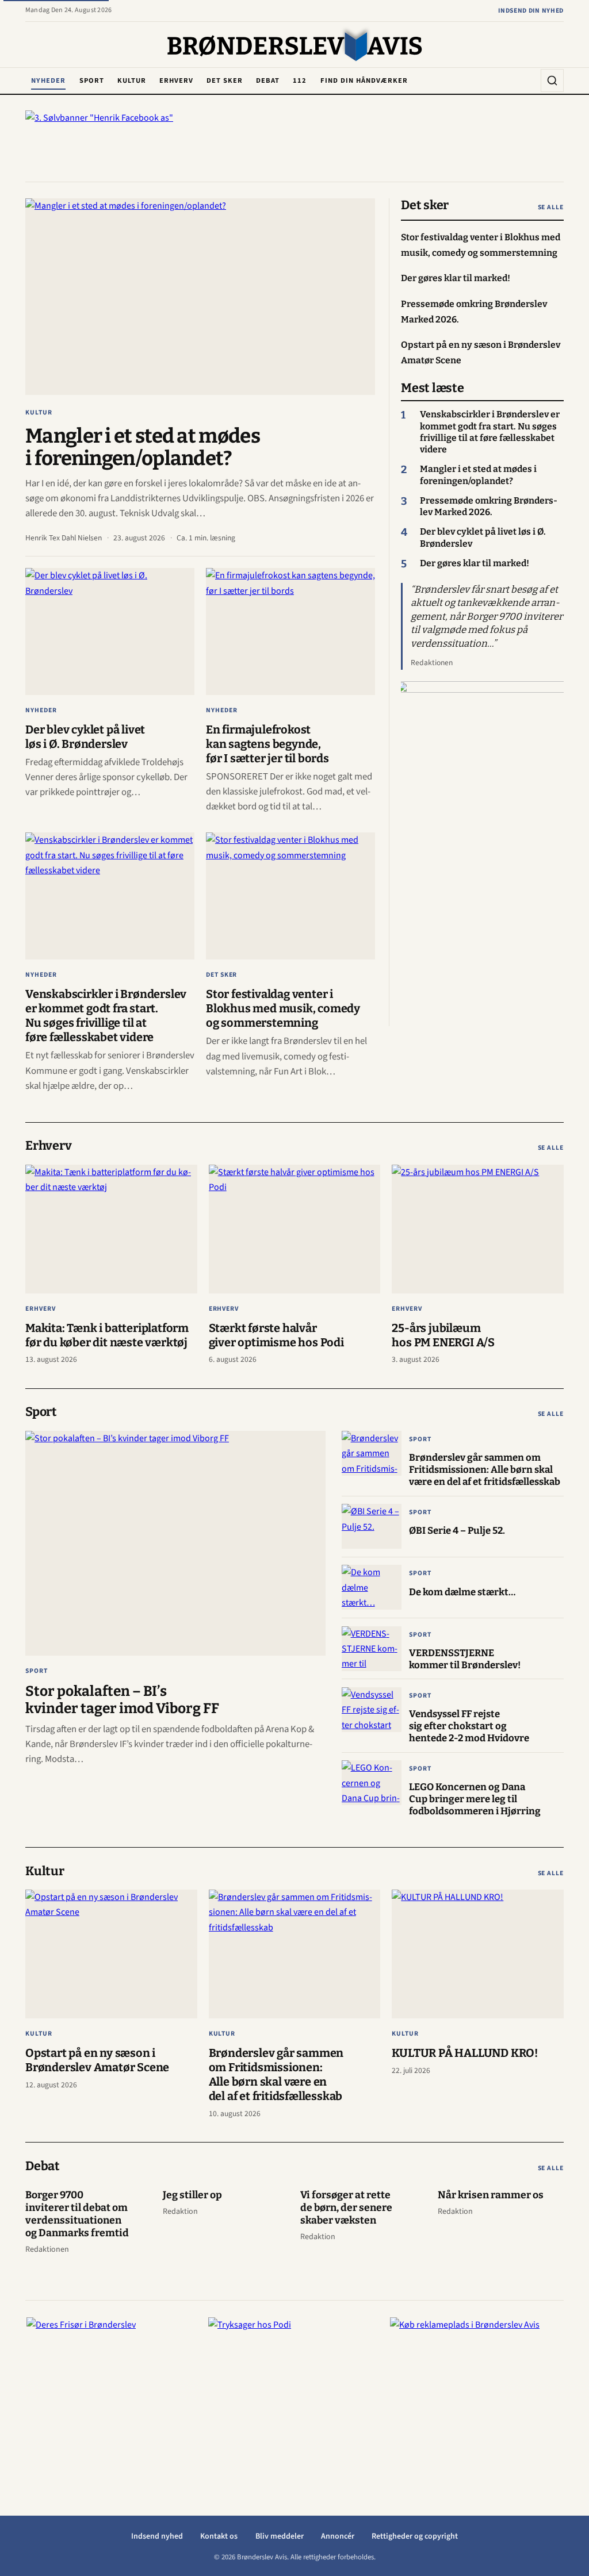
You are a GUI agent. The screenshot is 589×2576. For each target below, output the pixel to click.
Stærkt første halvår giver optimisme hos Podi (276, 1335)
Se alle (551, 207)
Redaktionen (432, 663)
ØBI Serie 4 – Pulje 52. (457, 1530)
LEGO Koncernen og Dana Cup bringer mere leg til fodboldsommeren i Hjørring (475, 1799)
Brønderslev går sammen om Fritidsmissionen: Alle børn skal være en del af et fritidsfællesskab (485, 1469)
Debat (268, 80)
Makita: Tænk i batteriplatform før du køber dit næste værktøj (107, 1335)
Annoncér (338, 2536)
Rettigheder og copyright (415, 2536)
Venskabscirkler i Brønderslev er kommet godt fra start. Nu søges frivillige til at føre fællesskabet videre (106, 1016)
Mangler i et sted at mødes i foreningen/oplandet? (143, 447)
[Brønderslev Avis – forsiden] (295, 45)
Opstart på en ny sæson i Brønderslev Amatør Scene (97, 2060)
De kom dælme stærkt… (462, 1592)
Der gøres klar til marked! (475, 563)
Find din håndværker (364, 80)
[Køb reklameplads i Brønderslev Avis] (476, 2389)
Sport (92, 80)
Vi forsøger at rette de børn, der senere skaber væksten (346, 2208)
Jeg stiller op (192, 2195)
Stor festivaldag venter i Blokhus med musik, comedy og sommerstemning (283, 1008)
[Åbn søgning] (552, 80)
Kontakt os (219, 2536)
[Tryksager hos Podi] (294, 2389)
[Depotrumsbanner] (483, 854)
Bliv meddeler (280, 2536)
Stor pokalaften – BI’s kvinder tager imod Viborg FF (122, 1700)
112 (300, 80)
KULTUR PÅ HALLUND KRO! (465, 2053)
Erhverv (176, 80)
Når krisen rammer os (491, 2195)
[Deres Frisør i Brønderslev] (113, 2389)
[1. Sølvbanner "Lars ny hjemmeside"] (294, 144)
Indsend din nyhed (531, 11)
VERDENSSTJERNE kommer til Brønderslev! (465, 1659)
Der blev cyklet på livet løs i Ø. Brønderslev (85, 737)
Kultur (132, 80)
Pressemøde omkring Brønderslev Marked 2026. (489, 506)
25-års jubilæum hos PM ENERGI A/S (443, 1335)
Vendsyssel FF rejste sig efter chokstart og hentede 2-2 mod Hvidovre (469, 1726)
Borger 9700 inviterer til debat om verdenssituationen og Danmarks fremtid (77, 2214)
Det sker (225, 80)
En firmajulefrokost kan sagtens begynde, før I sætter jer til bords (267, 744)
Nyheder (48, 80)
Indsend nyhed (157, 2536)
